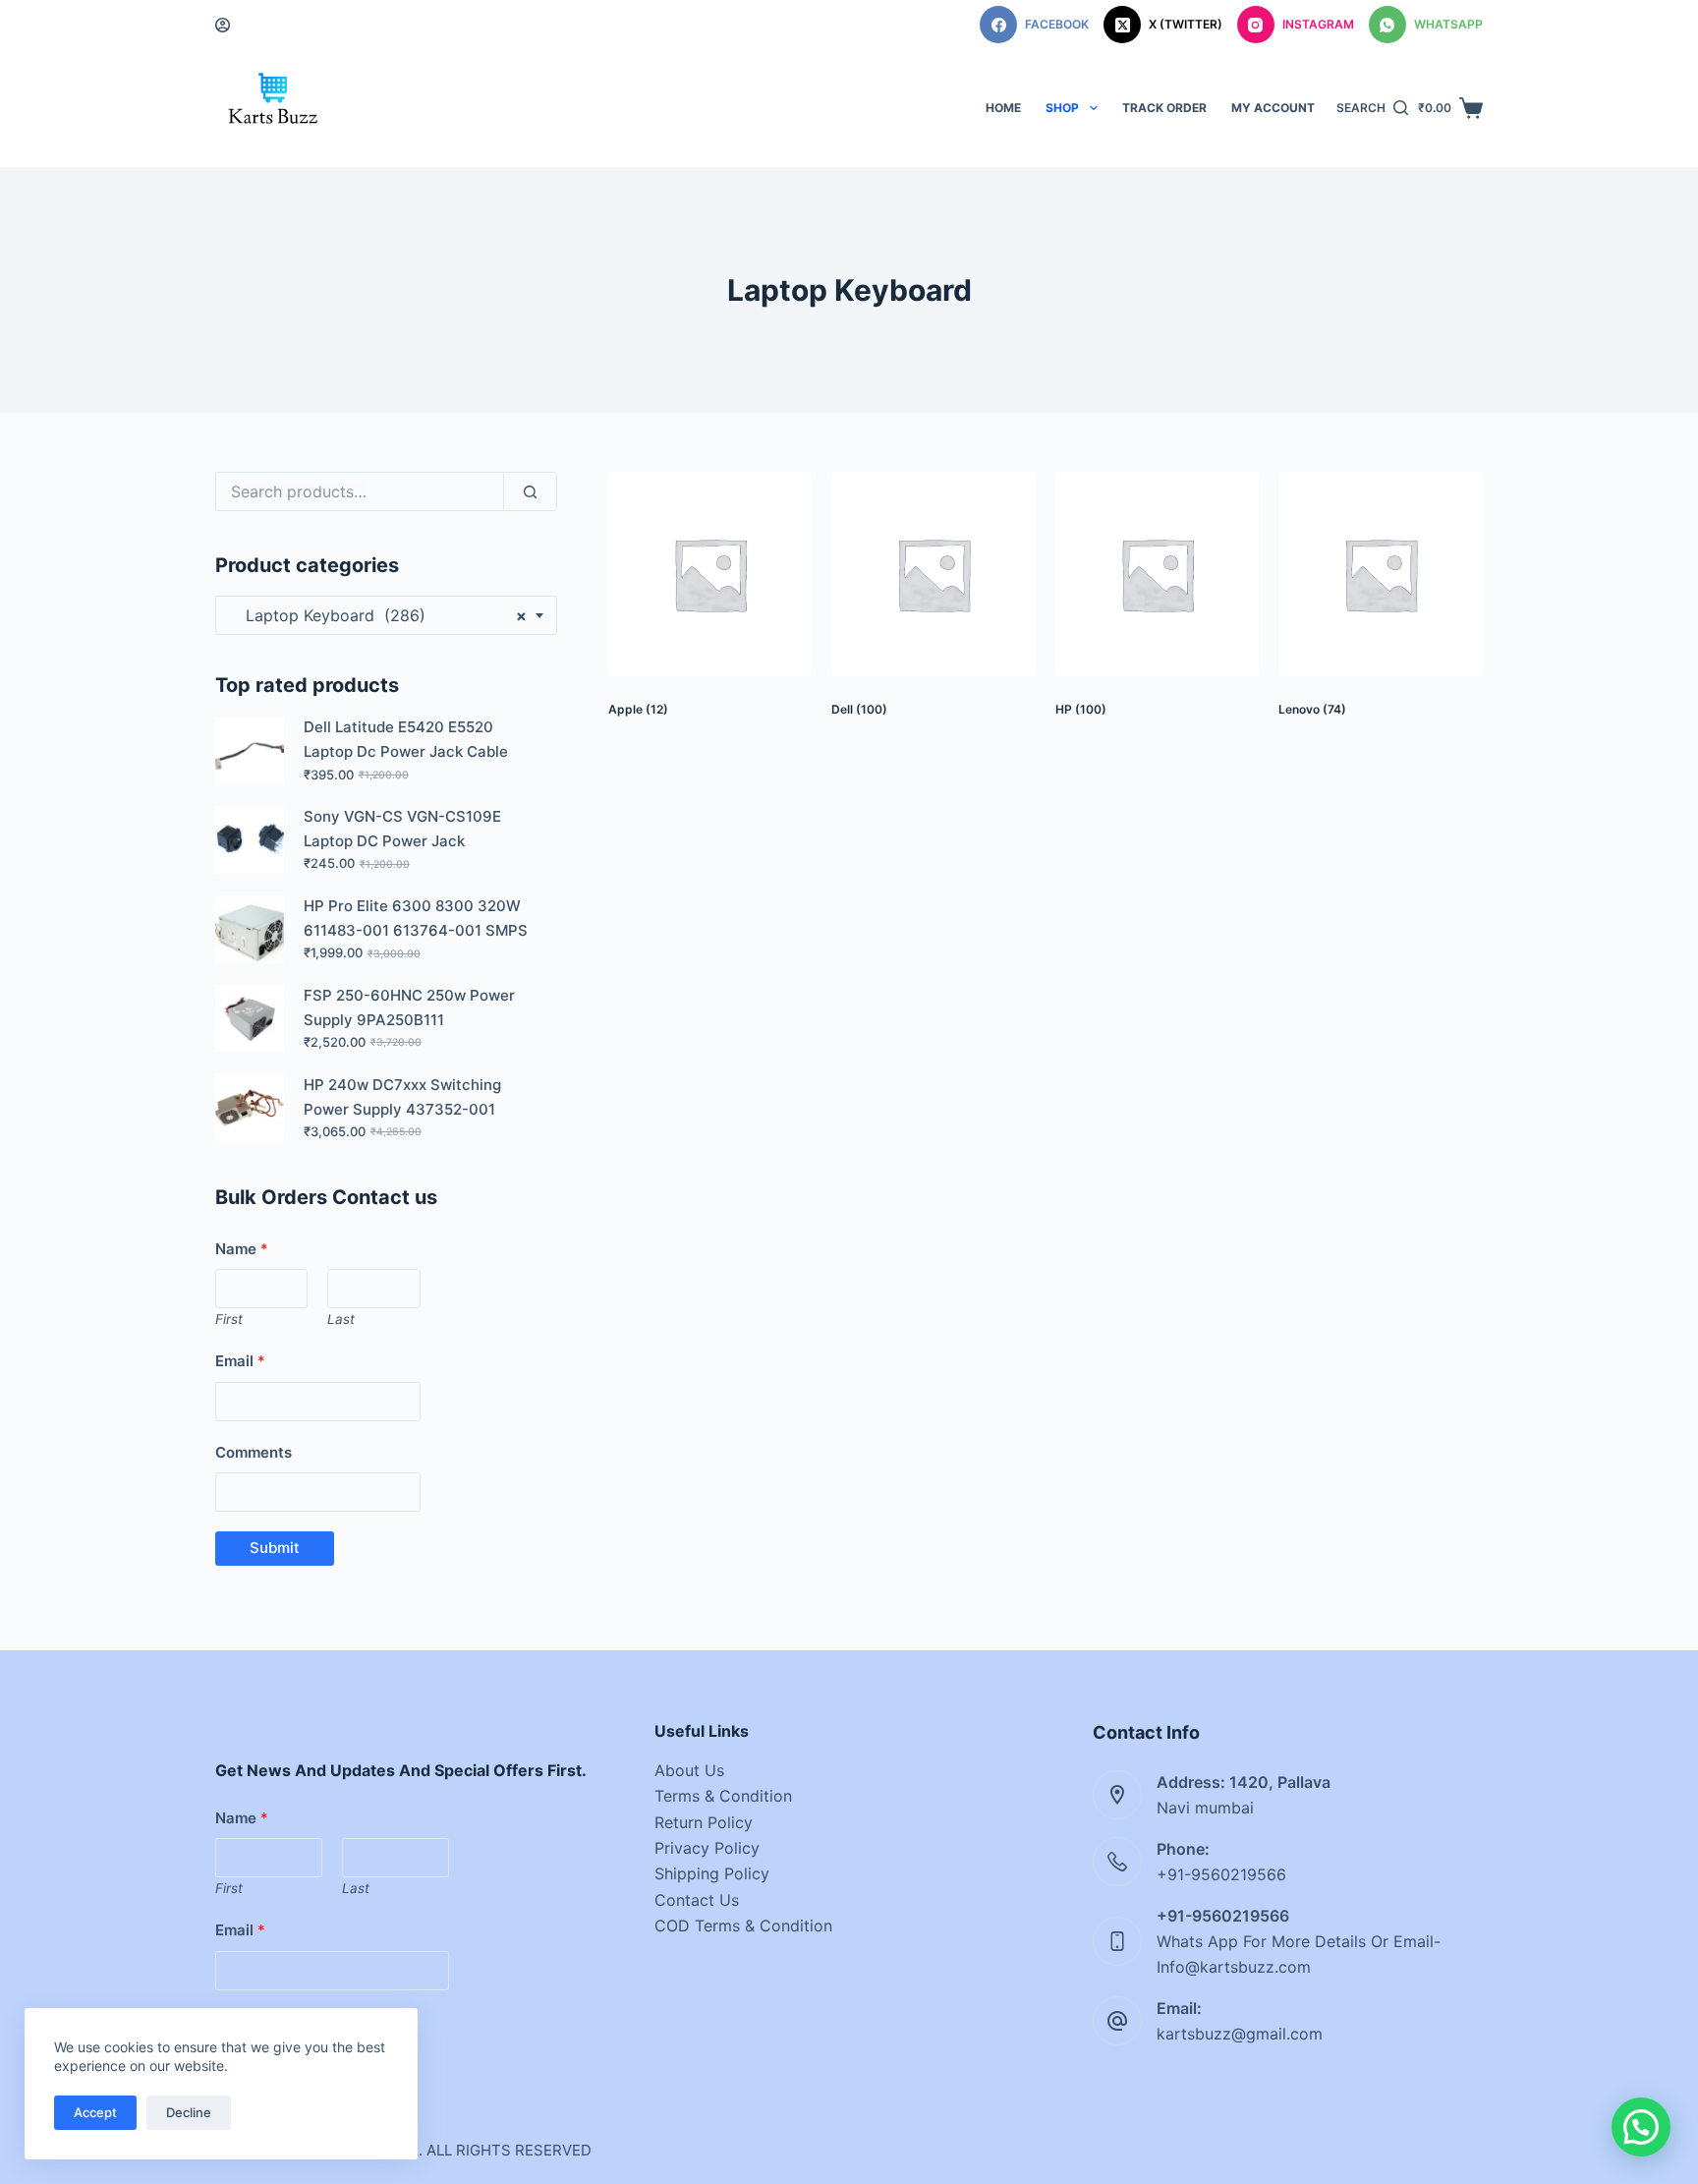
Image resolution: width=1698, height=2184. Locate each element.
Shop (1062, 108)
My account (1273, 108)
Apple (638, 709)
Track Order (1164, 108)
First (229, 1319)
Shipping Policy (712, 1873)
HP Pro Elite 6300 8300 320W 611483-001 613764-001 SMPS (416, 918)
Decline (189, 2112)
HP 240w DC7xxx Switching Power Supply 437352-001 (402, 1097)
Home (1003, 108)
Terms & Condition (723, 1796)
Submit (275, 1548)
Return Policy (704, 1822)
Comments (254, 1452)
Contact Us (697, 1900)
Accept (95, 2112)
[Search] (530, 491)
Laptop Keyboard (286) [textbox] (379, 615)
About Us (689, 1770)
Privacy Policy (707, 1848)
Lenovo (1312, 709)
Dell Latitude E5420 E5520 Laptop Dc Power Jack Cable (406, 739)
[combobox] (386, 615)
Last (341, 1319)
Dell (859, 709)
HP (1081, 709)
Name (242, 1249)
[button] (1641, 2127)
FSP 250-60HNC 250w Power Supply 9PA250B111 (409, 1007)
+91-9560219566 (1221, 1874)
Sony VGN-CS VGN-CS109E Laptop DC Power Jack (402, 829)
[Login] (223, 25)
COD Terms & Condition (743, 1925)
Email (240, 1361)
